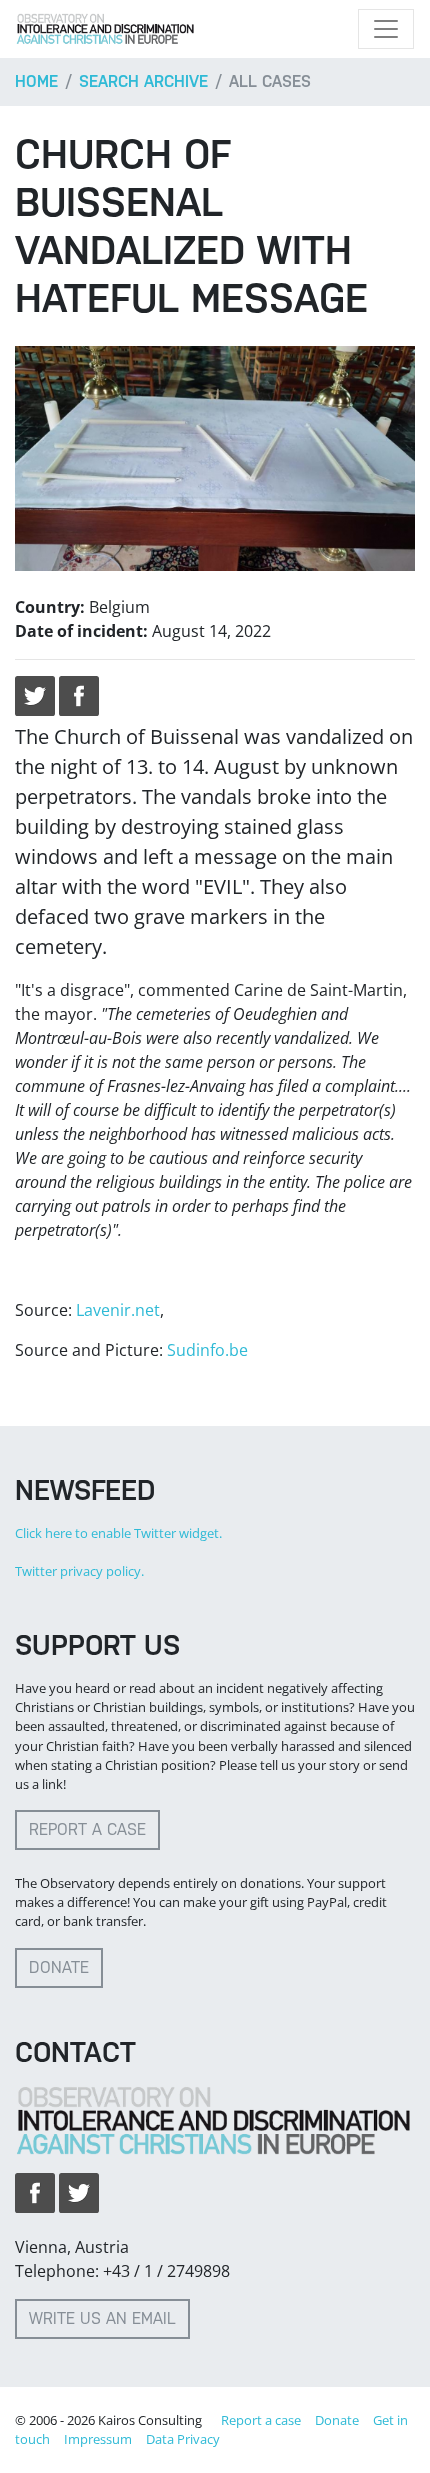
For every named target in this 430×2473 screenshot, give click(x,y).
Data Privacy (183, 2439)
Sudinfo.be (207, 1350)
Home (36, 81)
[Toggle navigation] (386, 29)
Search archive (143, 81)
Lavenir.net (118, 1310)
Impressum (98, 2439)
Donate (59, 1967)
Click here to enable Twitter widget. (118, 1533)
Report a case (87, 1829)
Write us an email (102, 2318)
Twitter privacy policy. (79, 1571)
